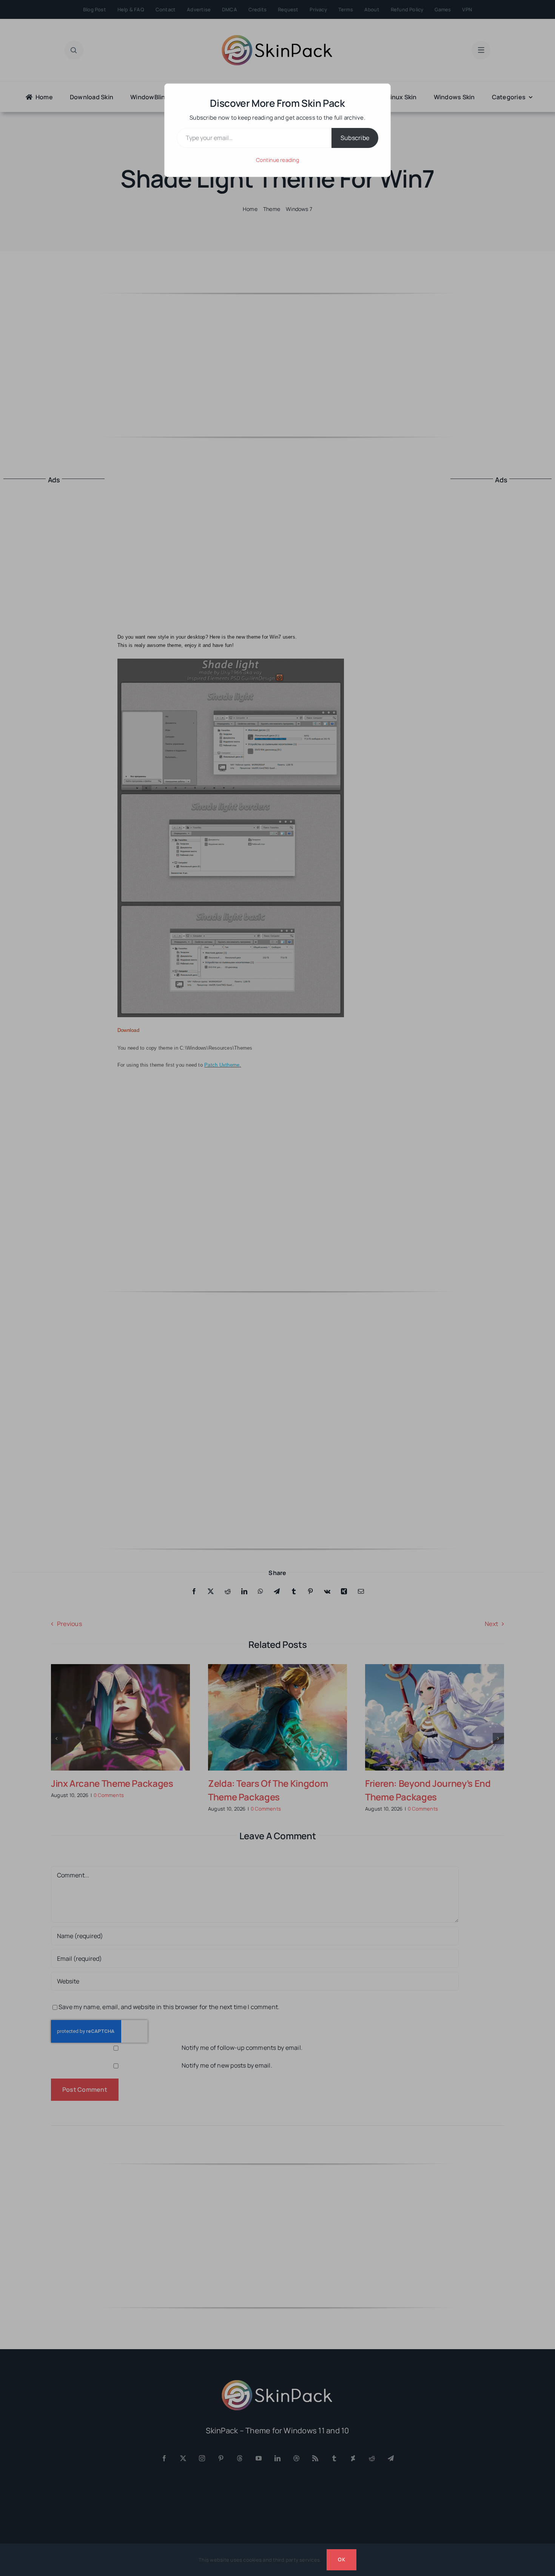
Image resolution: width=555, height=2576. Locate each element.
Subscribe (355, 138)
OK (341, 2559)
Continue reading (277, 160)
